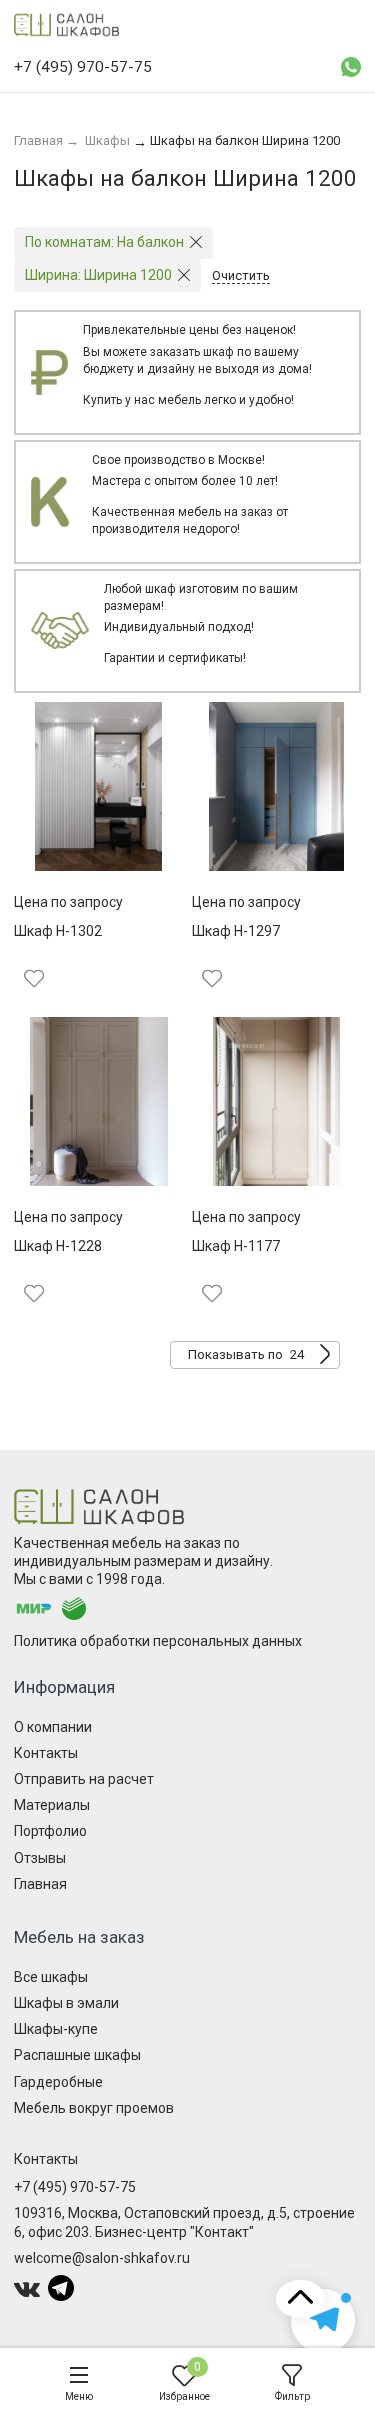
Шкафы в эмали (66, 2003)
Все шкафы (51, 1977)
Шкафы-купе (56, 2029)
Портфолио (50, 1831)
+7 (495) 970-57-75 (75, 2187)
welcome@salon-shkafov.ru (102, 2258)
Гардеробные (58, 2082)
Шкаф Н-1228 (58, 1246)
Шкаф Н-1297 (236, 931)
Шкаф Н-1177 (236, 1246)
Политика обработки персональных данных (158, 1641)
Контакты (46, 1753)
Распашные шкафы (77, 2055)
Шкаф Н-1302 (58, 931)
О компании (53, 1727)
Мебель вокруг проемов (94, 2108)
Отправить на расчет (84, 1779)
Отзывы (40, 1858)
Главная (40, 1884)
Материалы (52, 1805)
